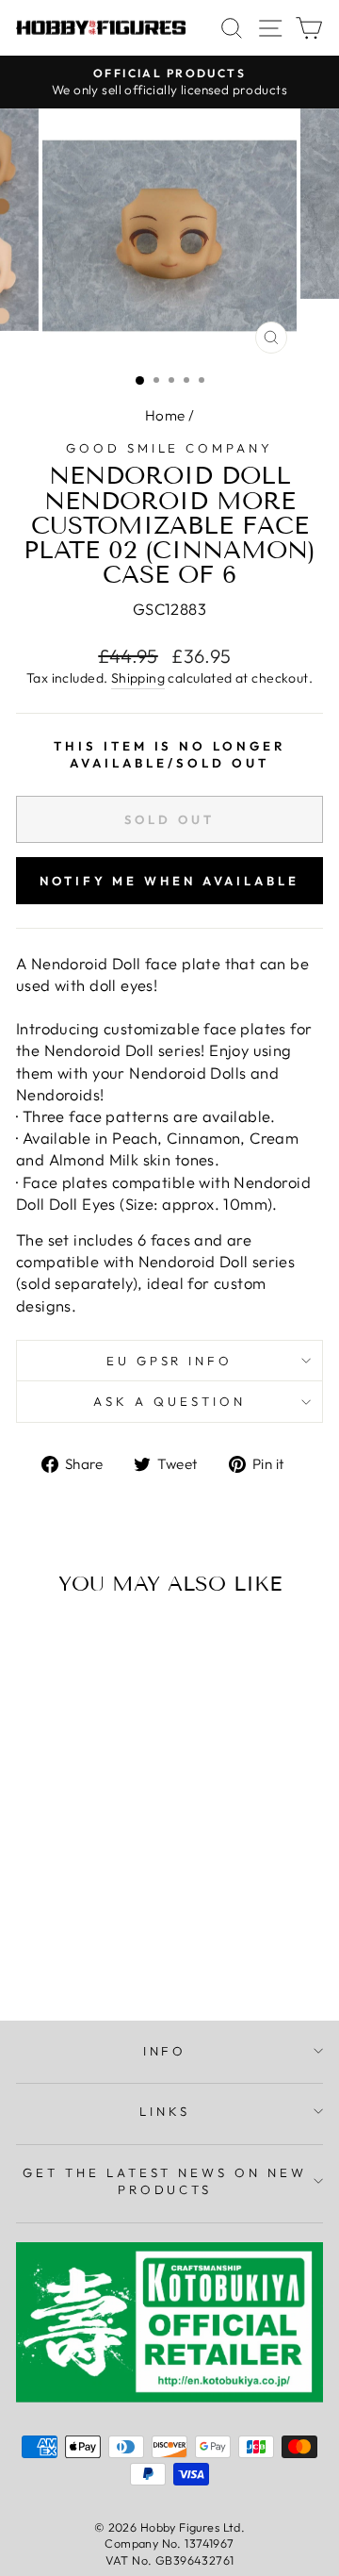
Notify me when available (169, 881)
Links (165, 2111)
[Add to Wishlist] (39, 1645)
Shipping (138, 678)
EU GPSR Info (170, 1361)
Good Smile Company (170, 448)
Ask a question (169, 1401)
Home (165, 415)
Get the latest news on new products (165, 2181)
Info (165, 2051)
